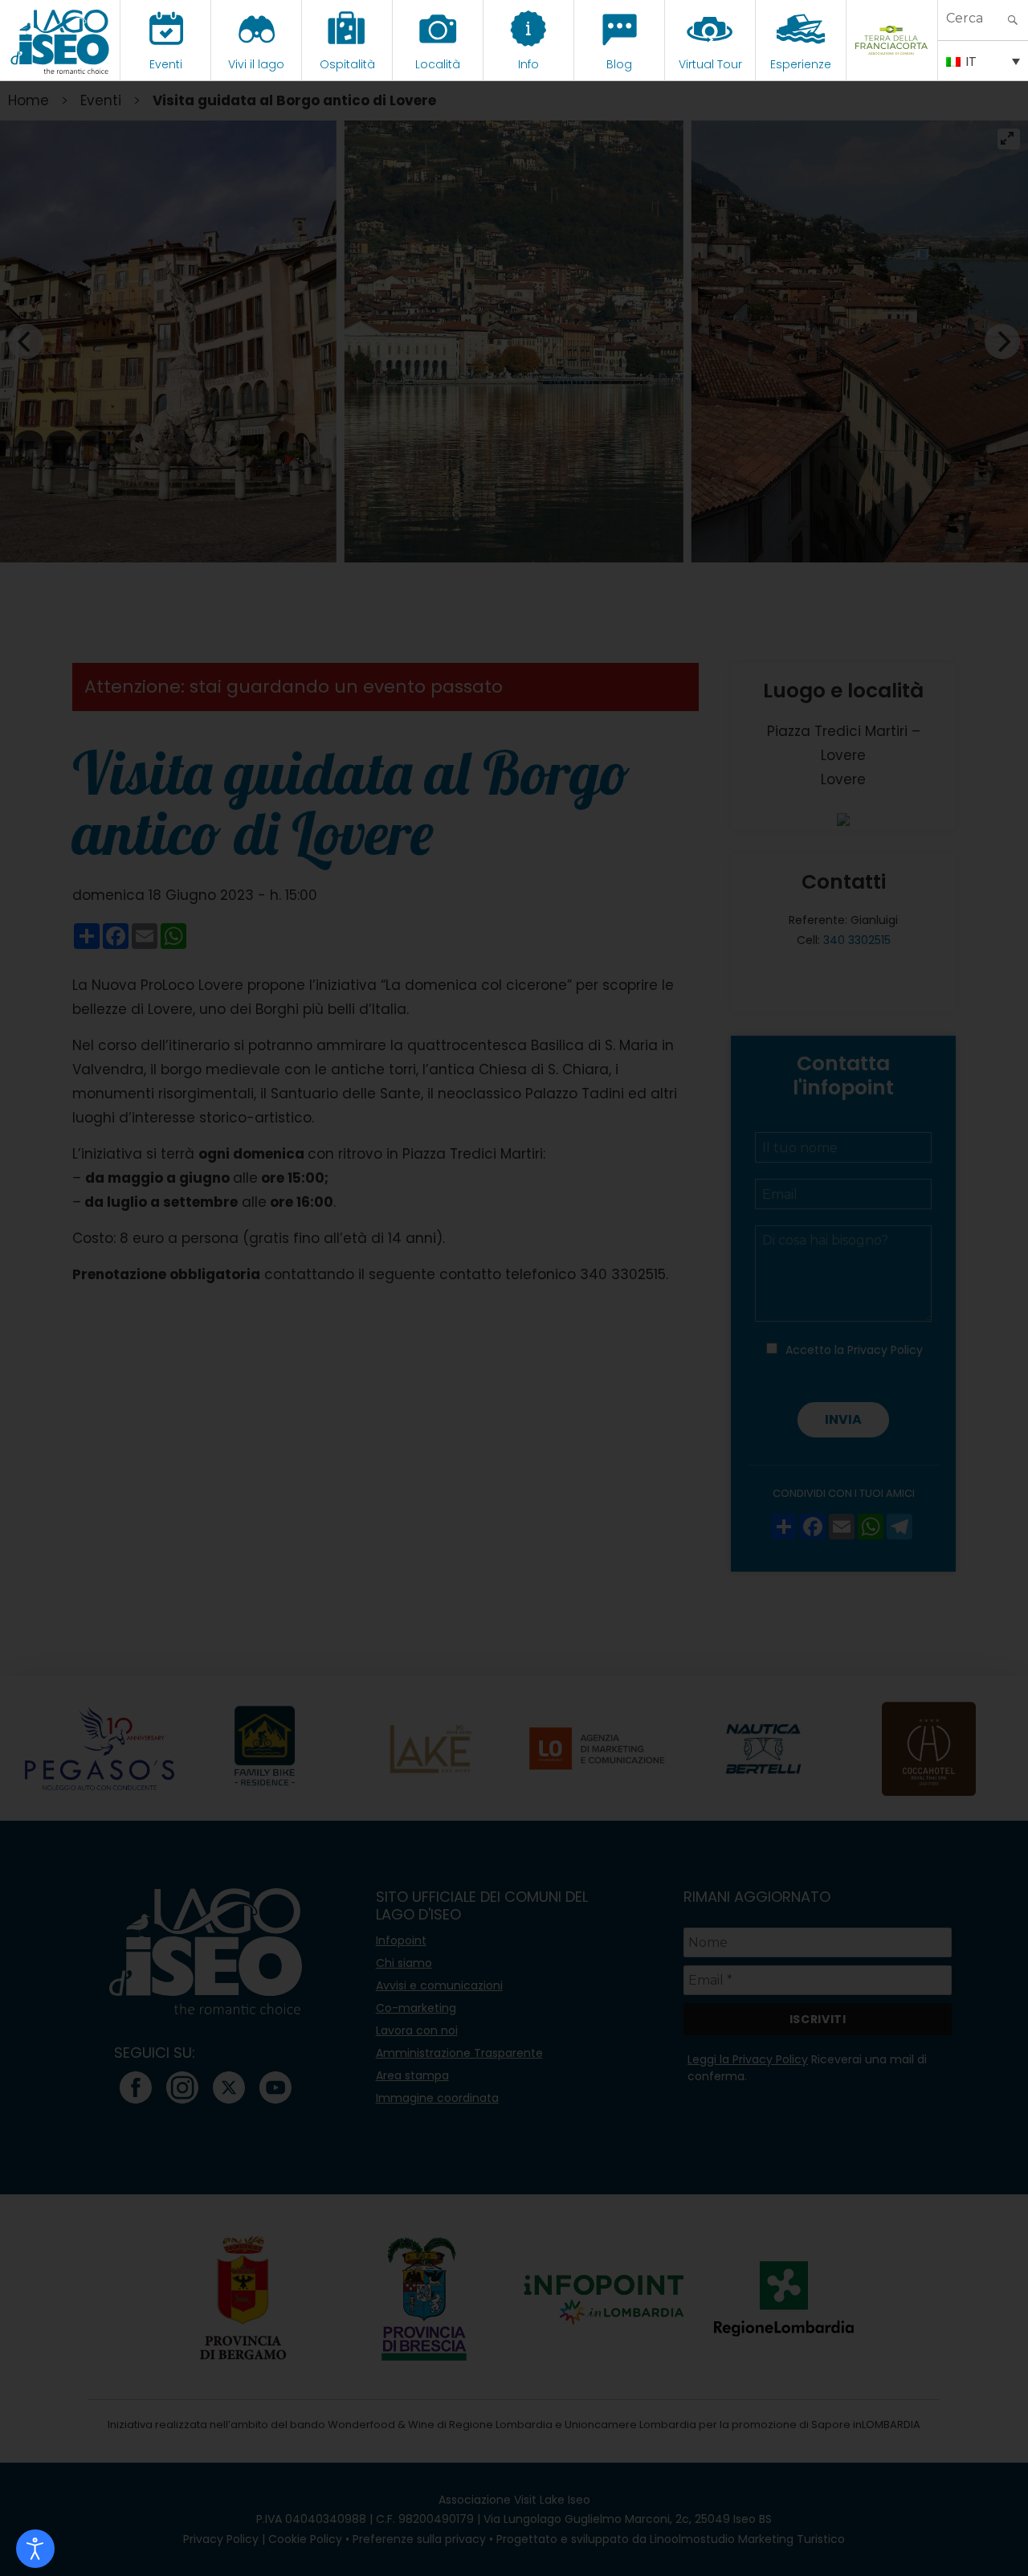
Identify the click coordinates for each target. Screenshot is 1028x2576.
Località (438, 64)
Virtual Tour (710, 64)
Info (528, 64)
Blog (619, 64)
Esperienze (801, 64)
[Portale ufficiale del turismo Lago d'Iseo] (60, 40)
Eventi (166, 64)
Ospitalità (347, 64)
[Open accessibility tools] (35, 2549)
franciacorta (892, 64)
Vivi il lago (256, 64)
